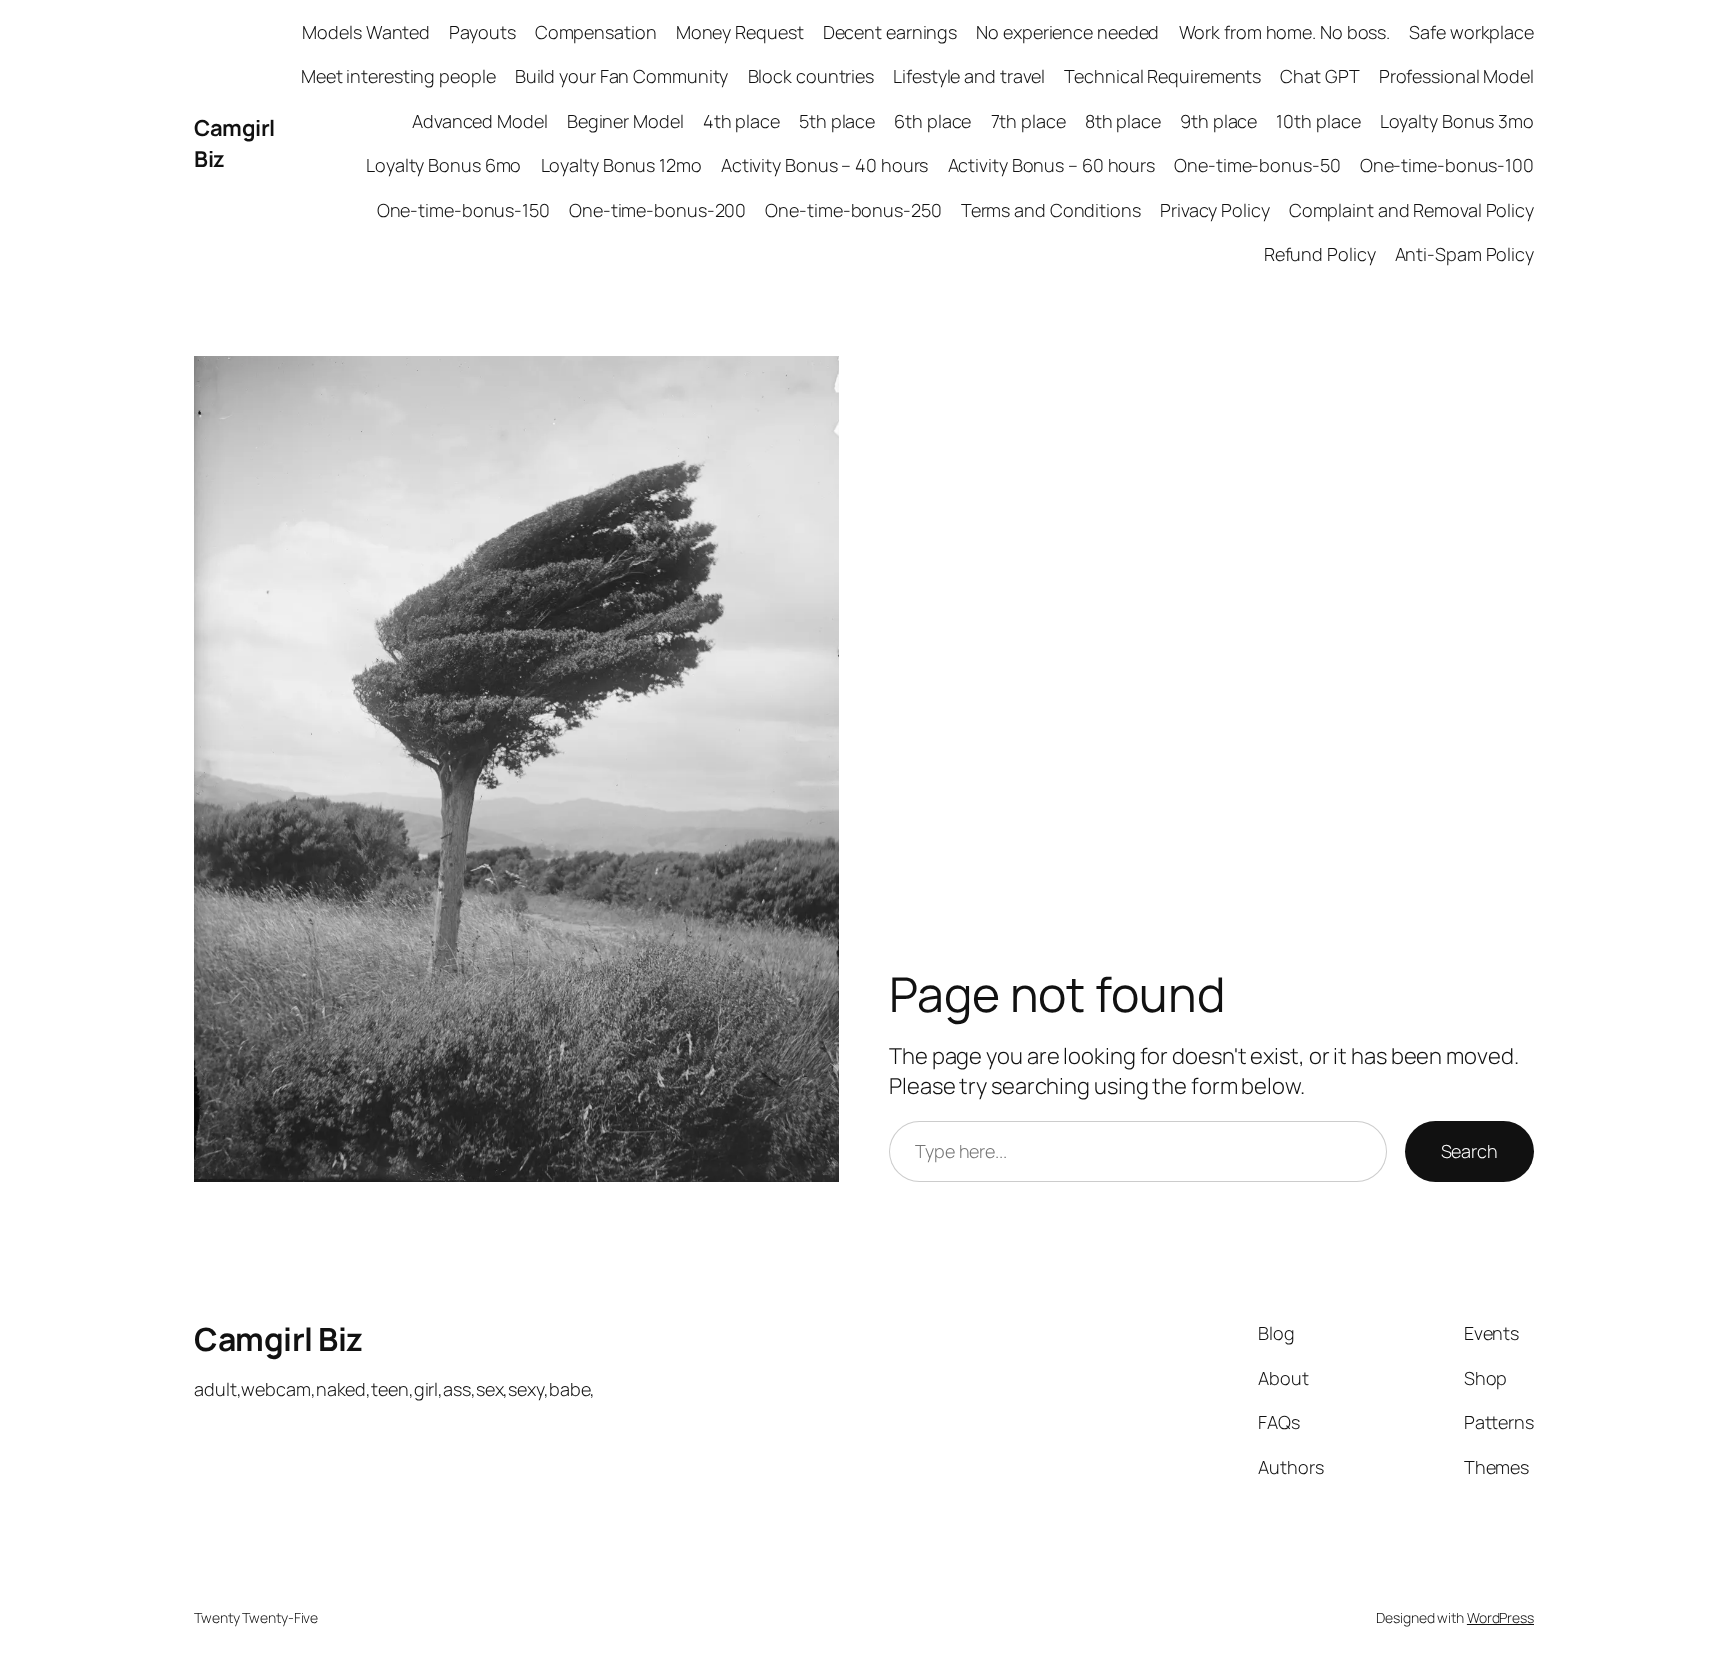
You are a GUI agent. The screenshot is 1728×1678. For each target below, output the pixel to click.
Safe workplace (1471, 32)
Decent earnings (890, 32)
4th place (741, 121)
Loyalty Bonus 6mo (443, 165)
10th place (1318, 121)
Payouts (482, 32)
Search (1469, 1151)
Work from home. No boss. (1285, 32)
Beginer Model (625, 121)
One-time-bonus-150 (463, 210)
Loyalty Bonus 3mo (1457, 121)
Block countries (811, 76)
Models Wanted (366, 32)
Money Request (740, 32)
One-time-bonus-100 (1447, 165)
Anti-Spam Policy (1464, 254)
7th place (1028, 121)
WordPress (1500, 1617)
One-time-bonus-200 (657, 210)
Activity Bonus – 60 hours (1052, 165)
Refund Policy (1320, 254)
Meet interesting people (398, 76)
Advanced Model (480, 121)
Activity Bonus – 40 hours (825, 165)
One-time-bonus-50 (1257, 165)
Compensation (596, 32)
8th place (1123, 121)
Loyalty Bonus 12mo (621, 165)
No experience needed (1067, 32)
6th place (932, 121)
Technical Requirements (1162, 76)
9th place (1218, 121)
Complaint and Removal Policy (1411, 210)
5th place (837, 121)
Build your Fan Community (622, 76)
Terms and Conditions (1051, 210)
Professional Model (1456, 76)
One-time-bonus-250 (853, 210)
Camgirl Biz (278, 1339)
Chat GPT (1319, 76)
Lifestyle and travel (969, 76)
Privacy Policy (1215, 210)
